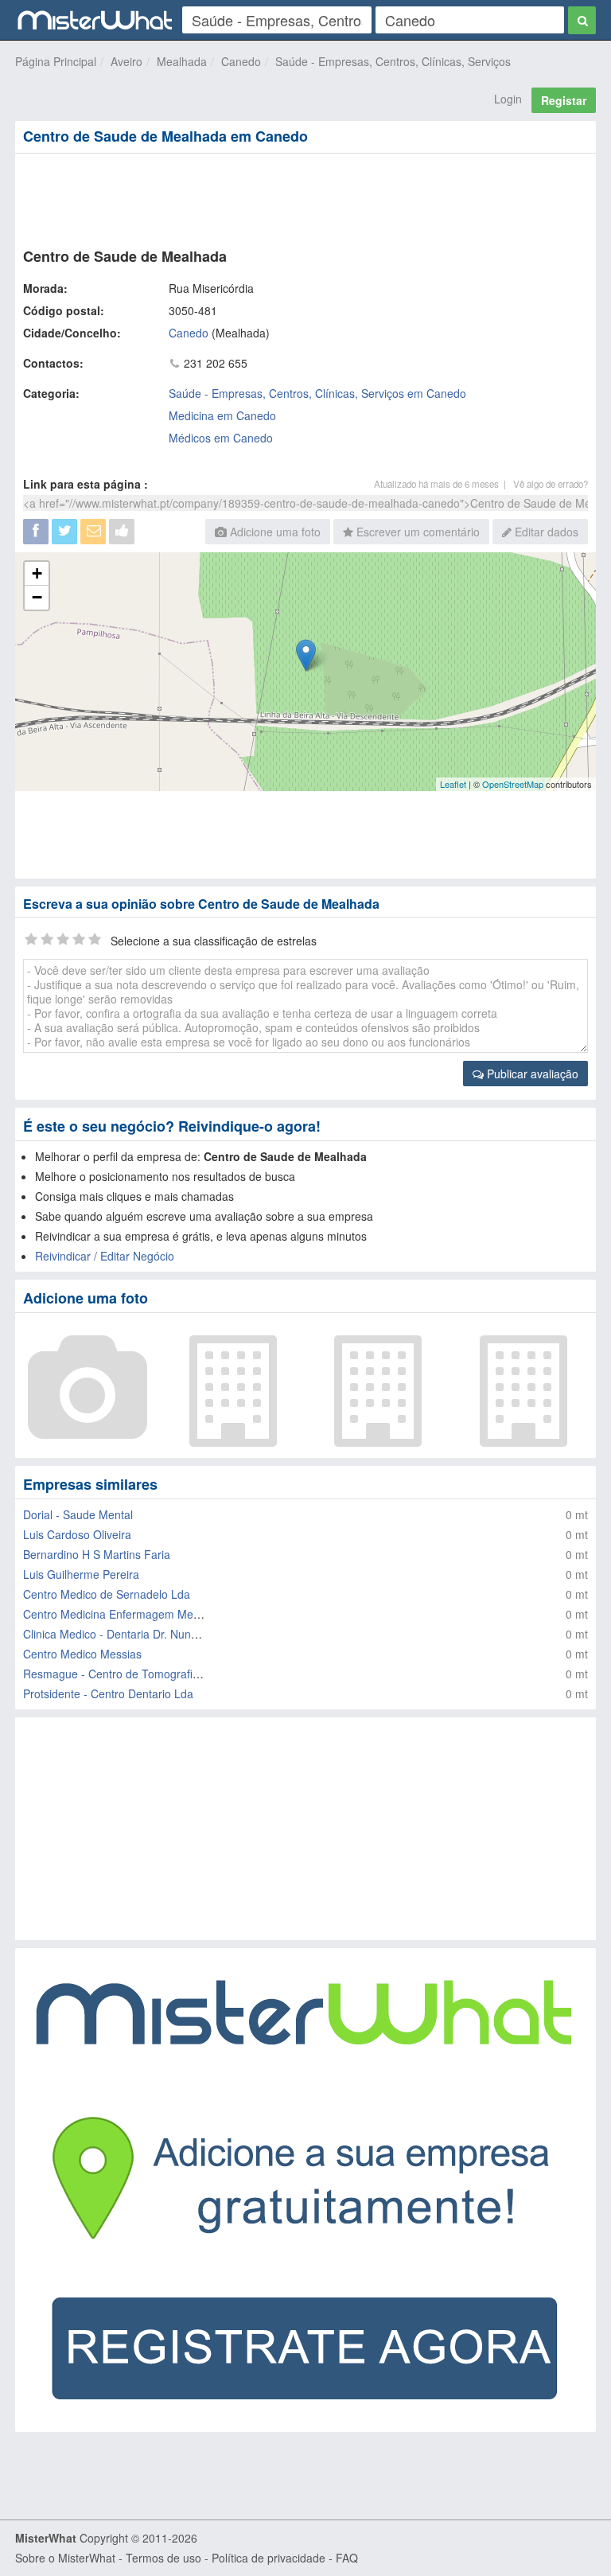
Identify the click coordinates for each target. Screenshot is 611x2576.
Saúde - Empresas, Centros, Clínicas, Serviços (393, 61)
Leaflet (453, 784)
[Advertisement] (305, 197)
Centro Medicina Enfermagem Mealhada (125, 1614)
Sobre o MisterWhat (65, 2558)
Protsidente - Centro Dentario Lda (108, 1693)
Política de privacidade (269, 2558)
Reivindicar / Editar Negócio (105, 1256)
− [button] (37, 597)
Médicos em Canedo (221, 438)
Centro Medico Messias (82, 1654)
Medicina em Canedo (222, 415)
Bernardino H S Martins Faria (97, 1554)
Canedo (241, 61)
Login (508, 99)
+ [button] (37, 573)
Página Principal (56, 61)
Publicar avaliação (531, 1074)
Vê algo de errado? (551, 484)
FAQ (347, 2558)
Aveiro (126, 61)
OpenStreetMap (513, 784)
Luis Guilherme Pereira (81, 1574)
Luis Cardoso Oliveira (77, 1534)
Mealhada (182, 61)
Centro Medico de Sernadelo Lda (107, 1594)
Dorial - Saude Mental (78, 1514)
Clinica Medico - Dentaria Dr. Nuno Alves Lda (136, 1634)
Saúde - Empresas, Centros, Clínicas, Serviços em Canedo (317, 393)
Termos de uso (163, 2558)
